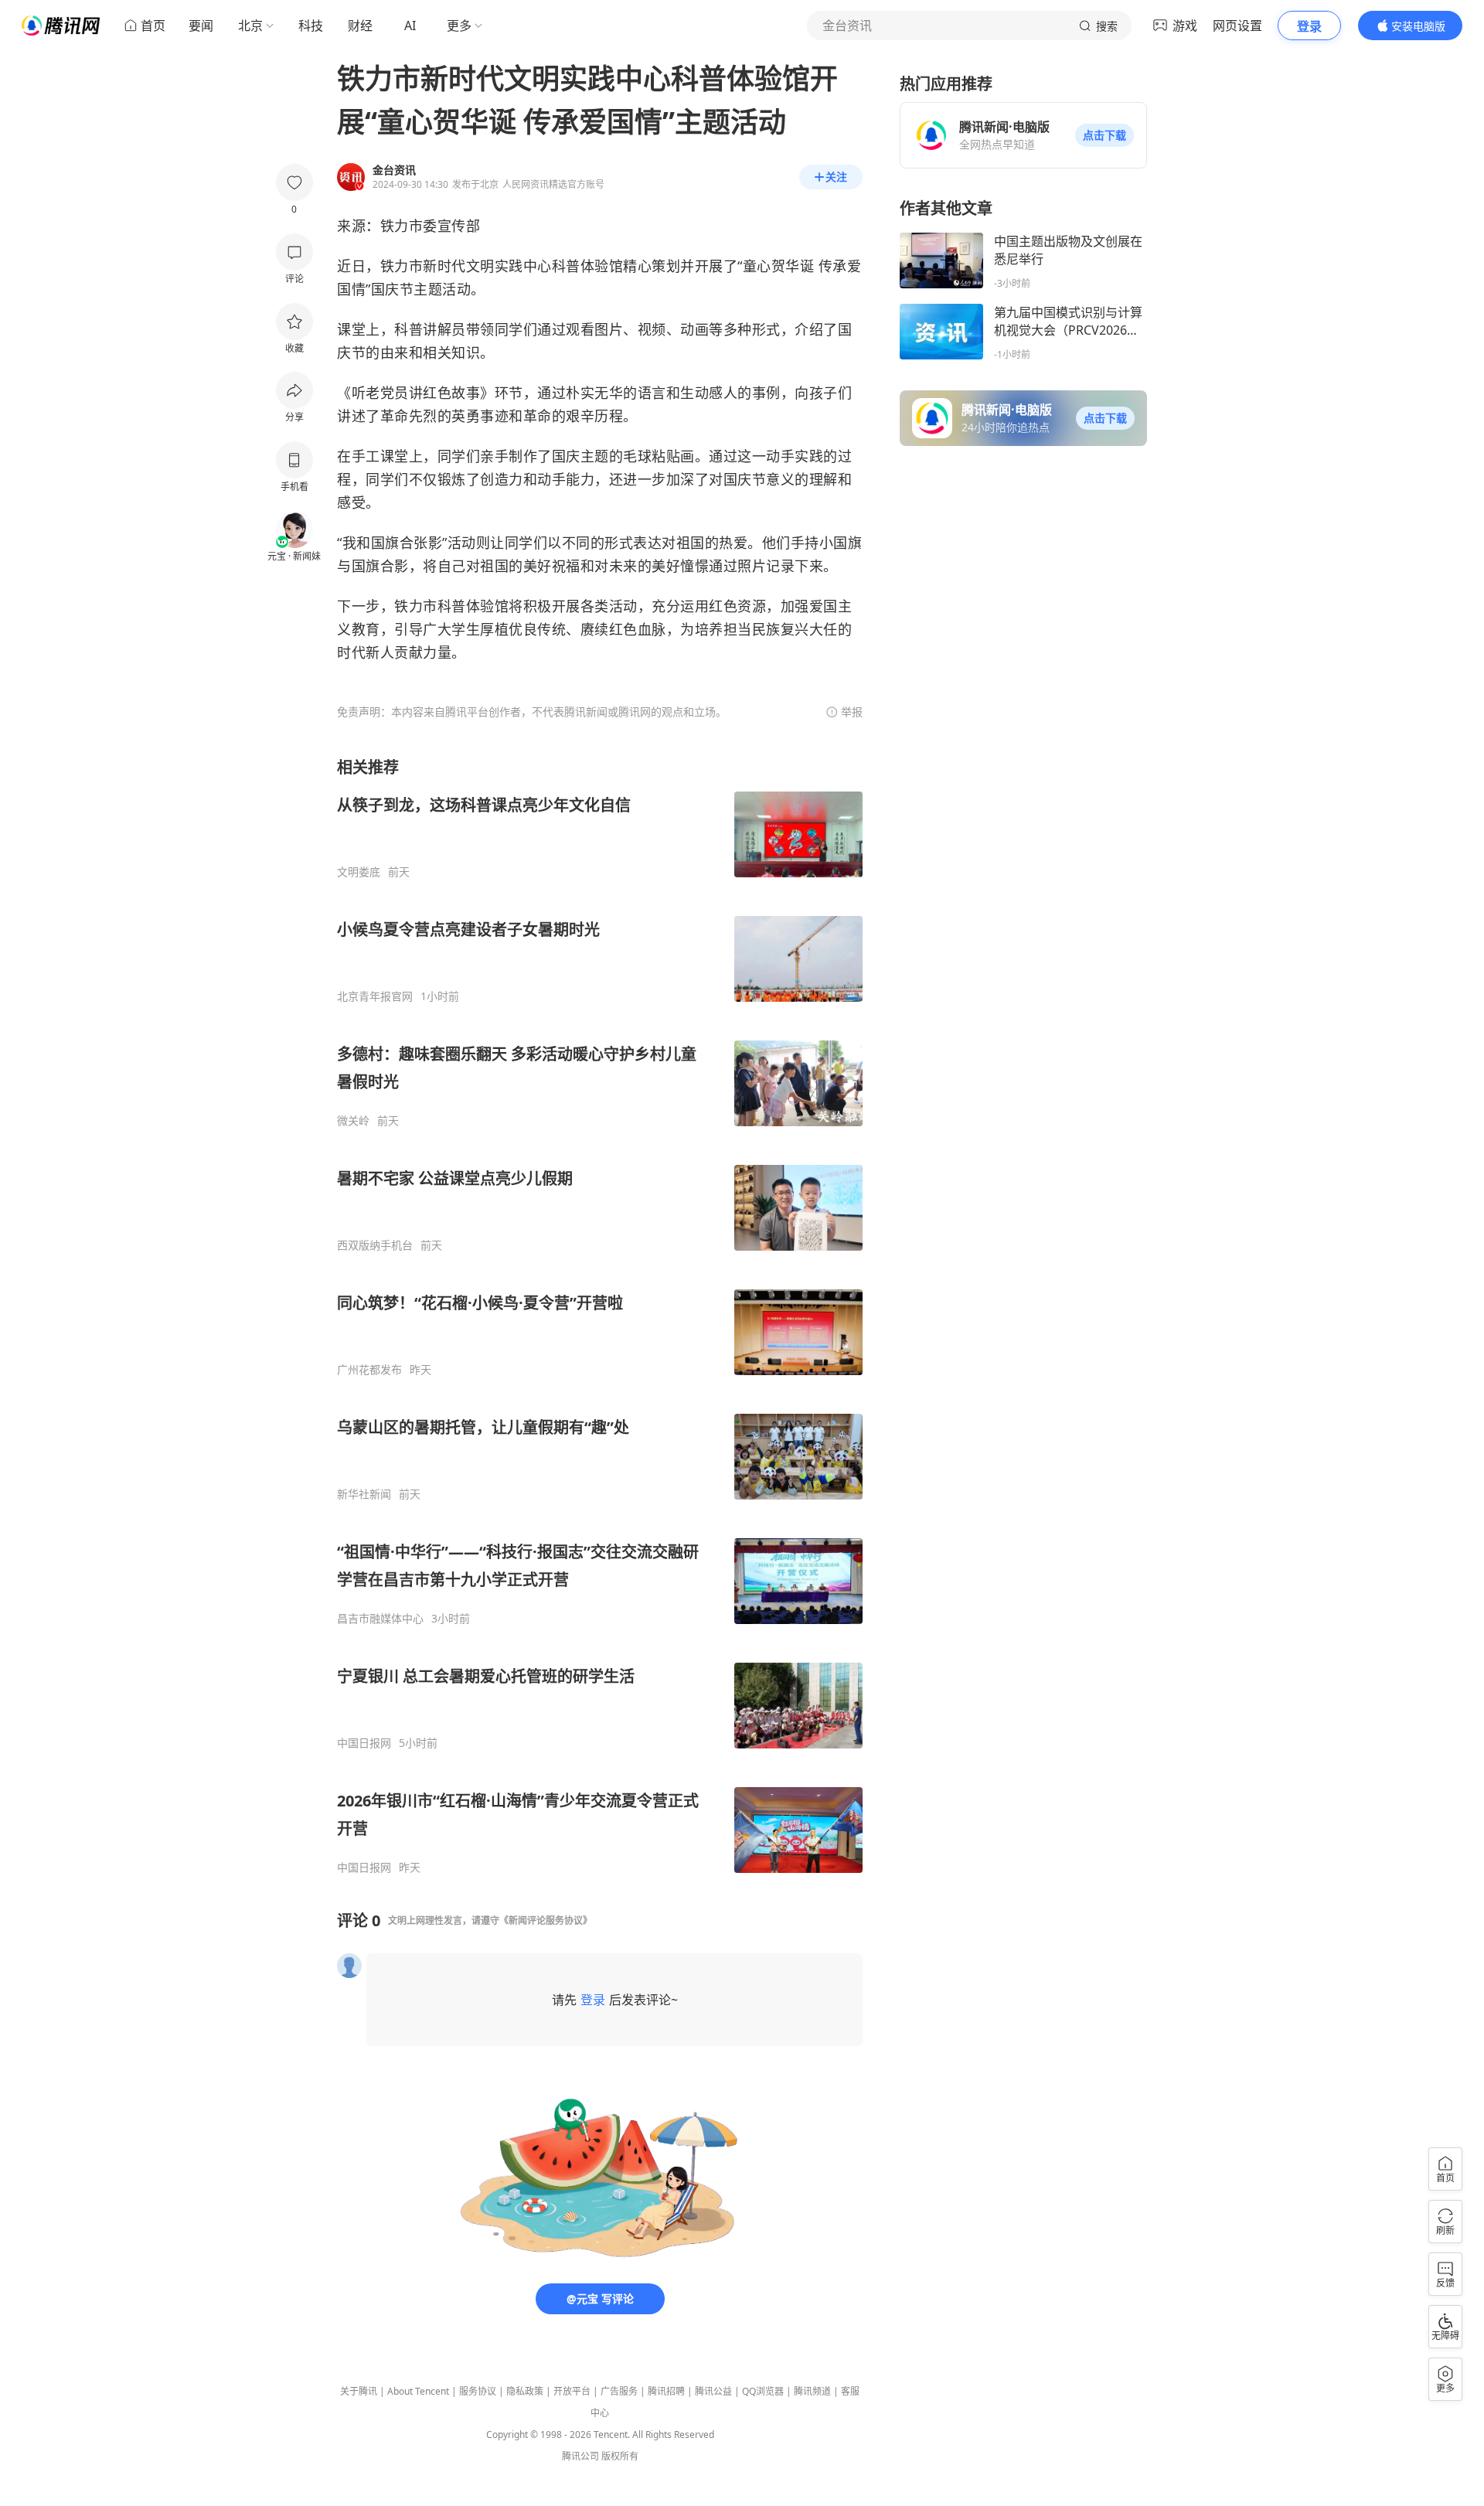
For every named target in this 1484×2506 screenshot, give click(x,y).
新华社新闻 (364, 1494)
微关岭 (353, 1121)
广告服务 (619, 2391)
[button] (1104, 135)
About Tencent (418, 2391)
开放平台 (572, 2391)
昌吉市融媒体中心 (380, 1619)
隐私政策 (525, 2391)
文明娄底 (359, 872)
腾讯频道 (812, 2391)
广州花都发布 (369, 1370)
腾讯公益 (713, 2391)
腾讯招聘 (666, 2391)
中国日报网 (364, 1743)
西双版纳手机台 (375, 1245)
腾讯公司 (580, 2456)
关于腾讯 (359, 2391)
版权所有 (620, 2456)
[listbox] (600, 1316)
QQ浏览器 (763, 2391)
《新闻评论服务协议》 (546, 1920)
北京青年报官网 (375, 996)
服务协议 (478, 2391)
